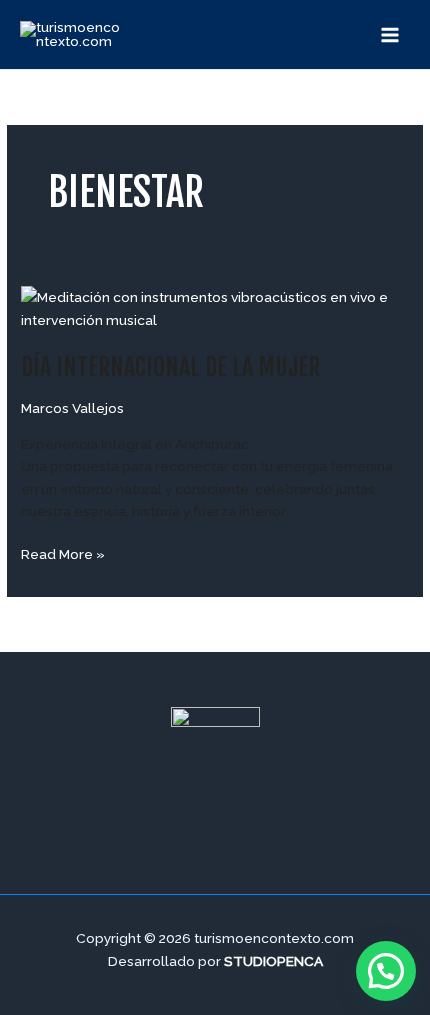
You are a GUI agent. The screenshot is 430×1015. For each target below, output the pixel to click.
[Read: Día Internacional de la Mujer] (215, 307)
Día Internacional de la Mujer (170, 367)
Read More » (63, 552)
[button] (386, 971)
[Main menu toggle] (390, 34)
